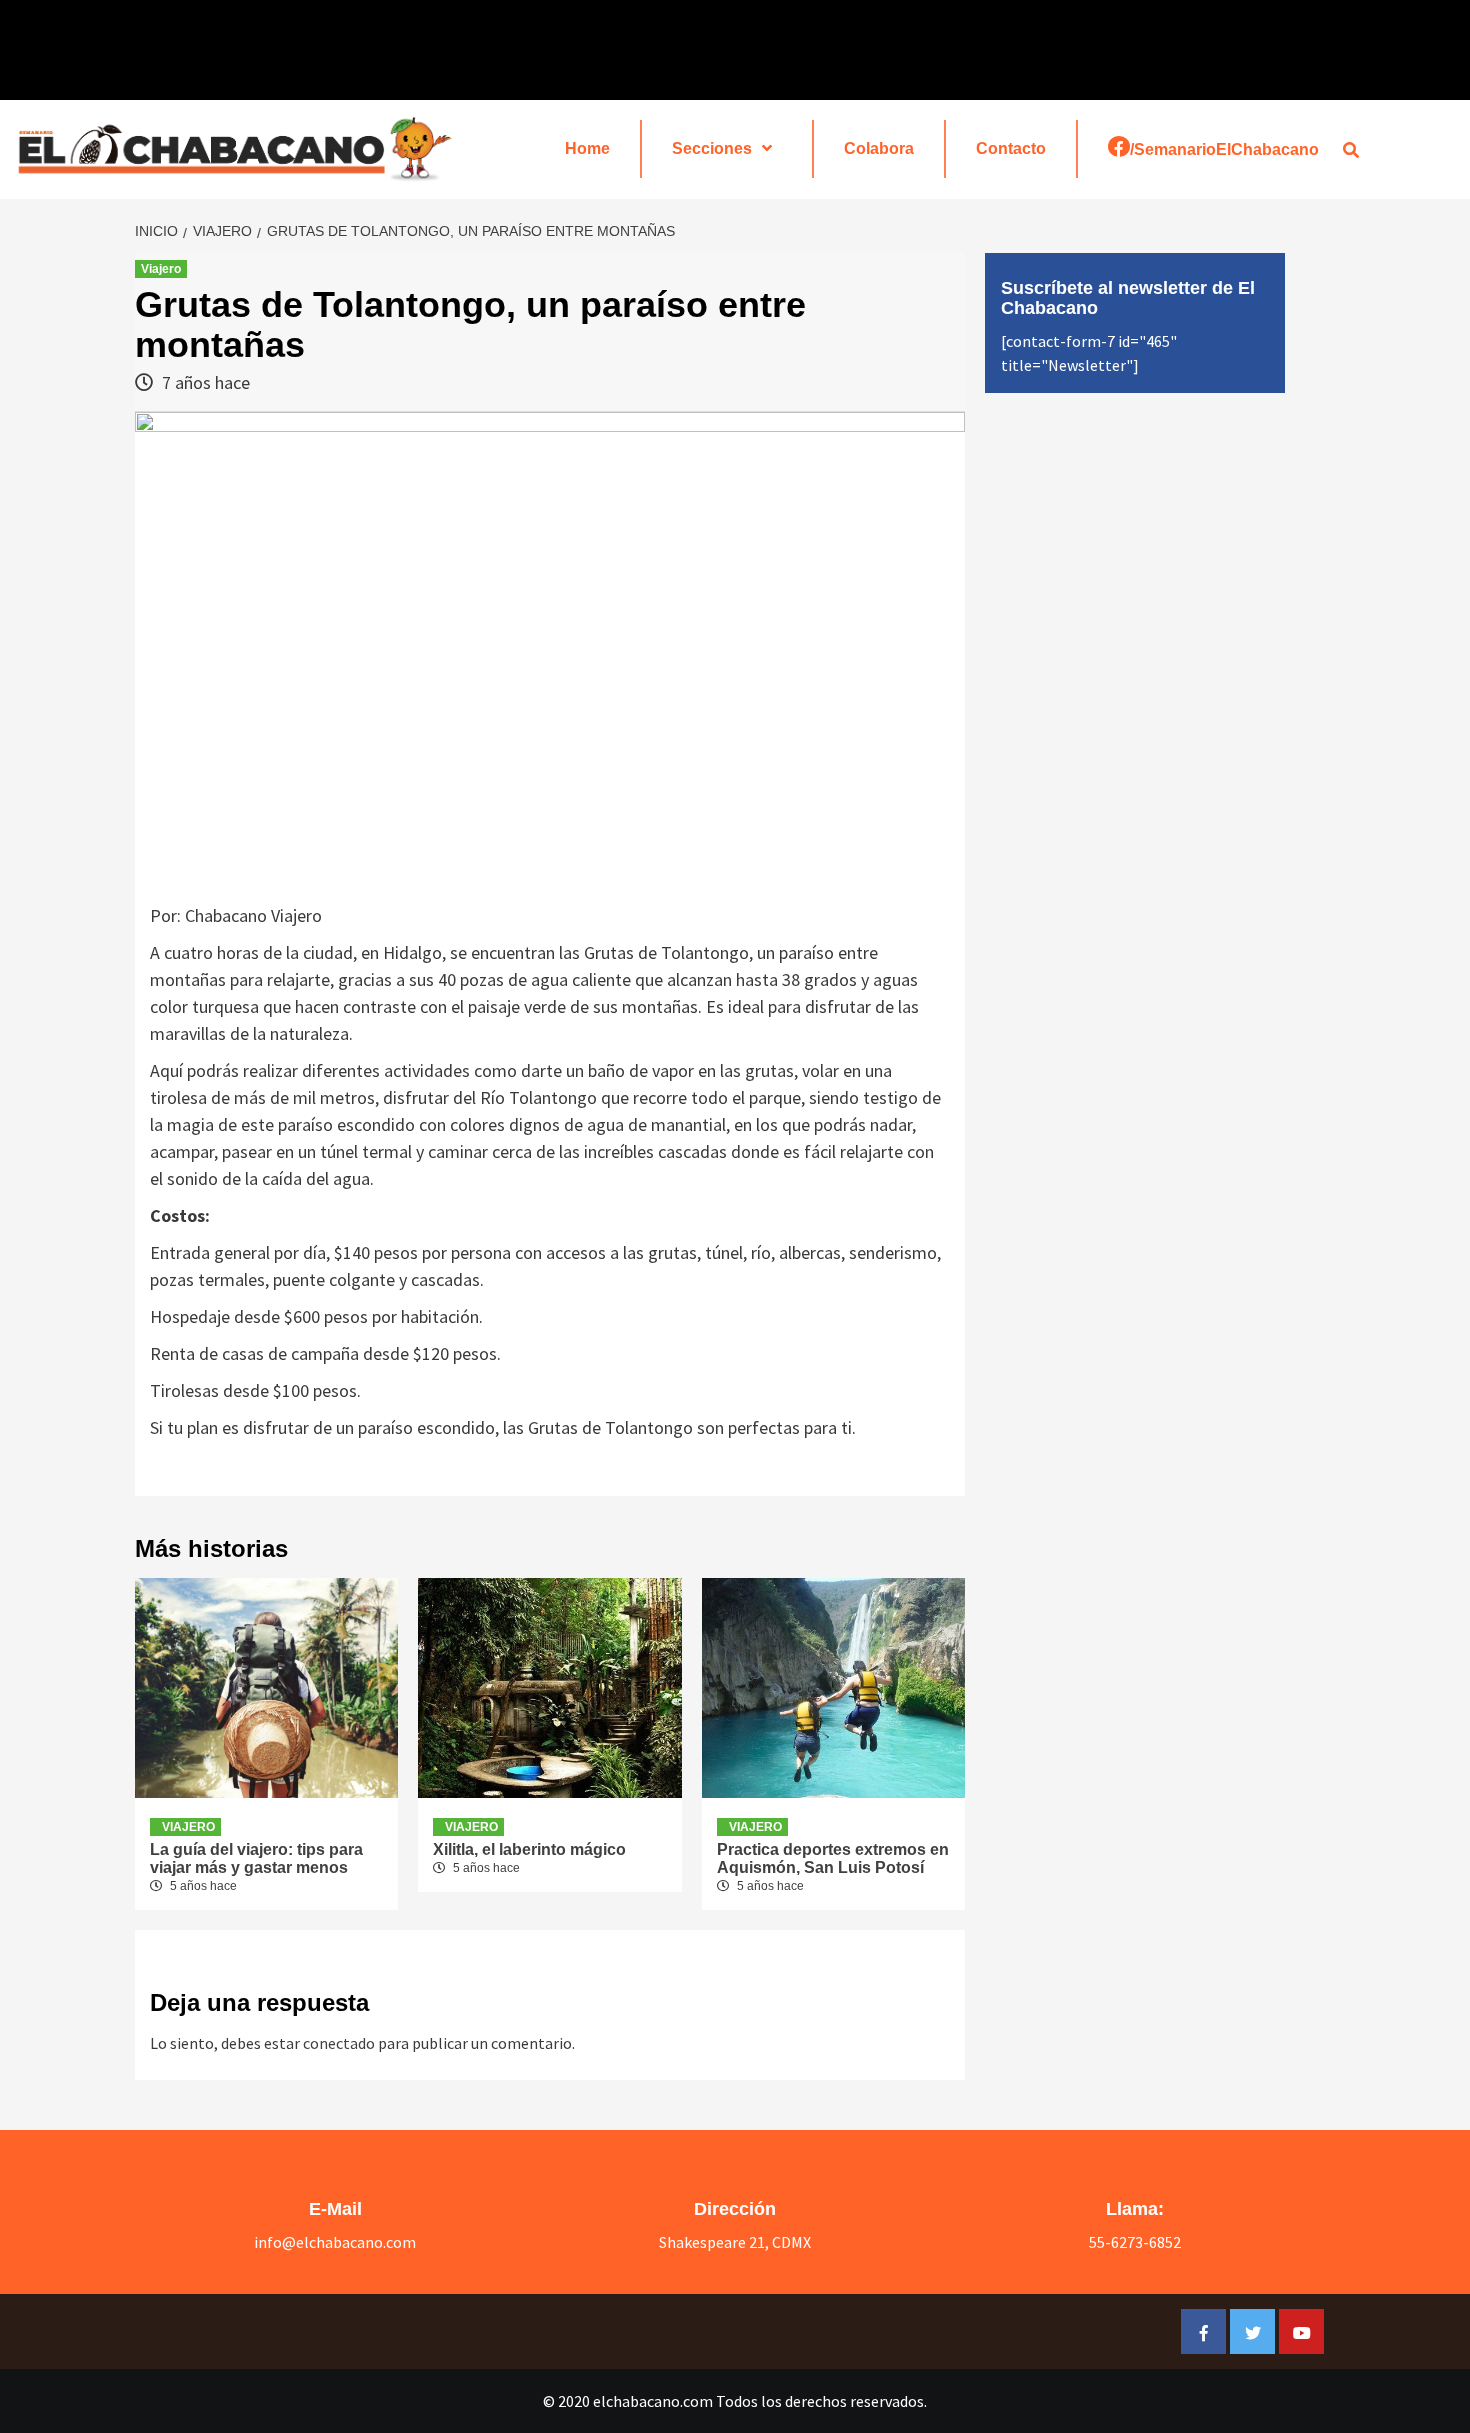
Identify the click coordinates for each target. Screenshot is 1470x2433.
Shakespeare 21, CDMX (735, 2242)
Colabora (879, 148)
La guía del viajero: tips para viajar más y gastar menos (256, 1858)
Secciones (712, 148)
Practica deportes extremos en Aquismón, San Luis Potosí (833, 1858)
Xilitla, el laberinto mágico (529, 1849)
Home (587, 148)
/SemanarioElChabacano (1224, 149)
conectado (339, 2043)
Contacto (1011, 148)
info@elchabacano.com (335, 2242)
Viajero (161, 269)
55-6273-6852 (1135, 2242)
